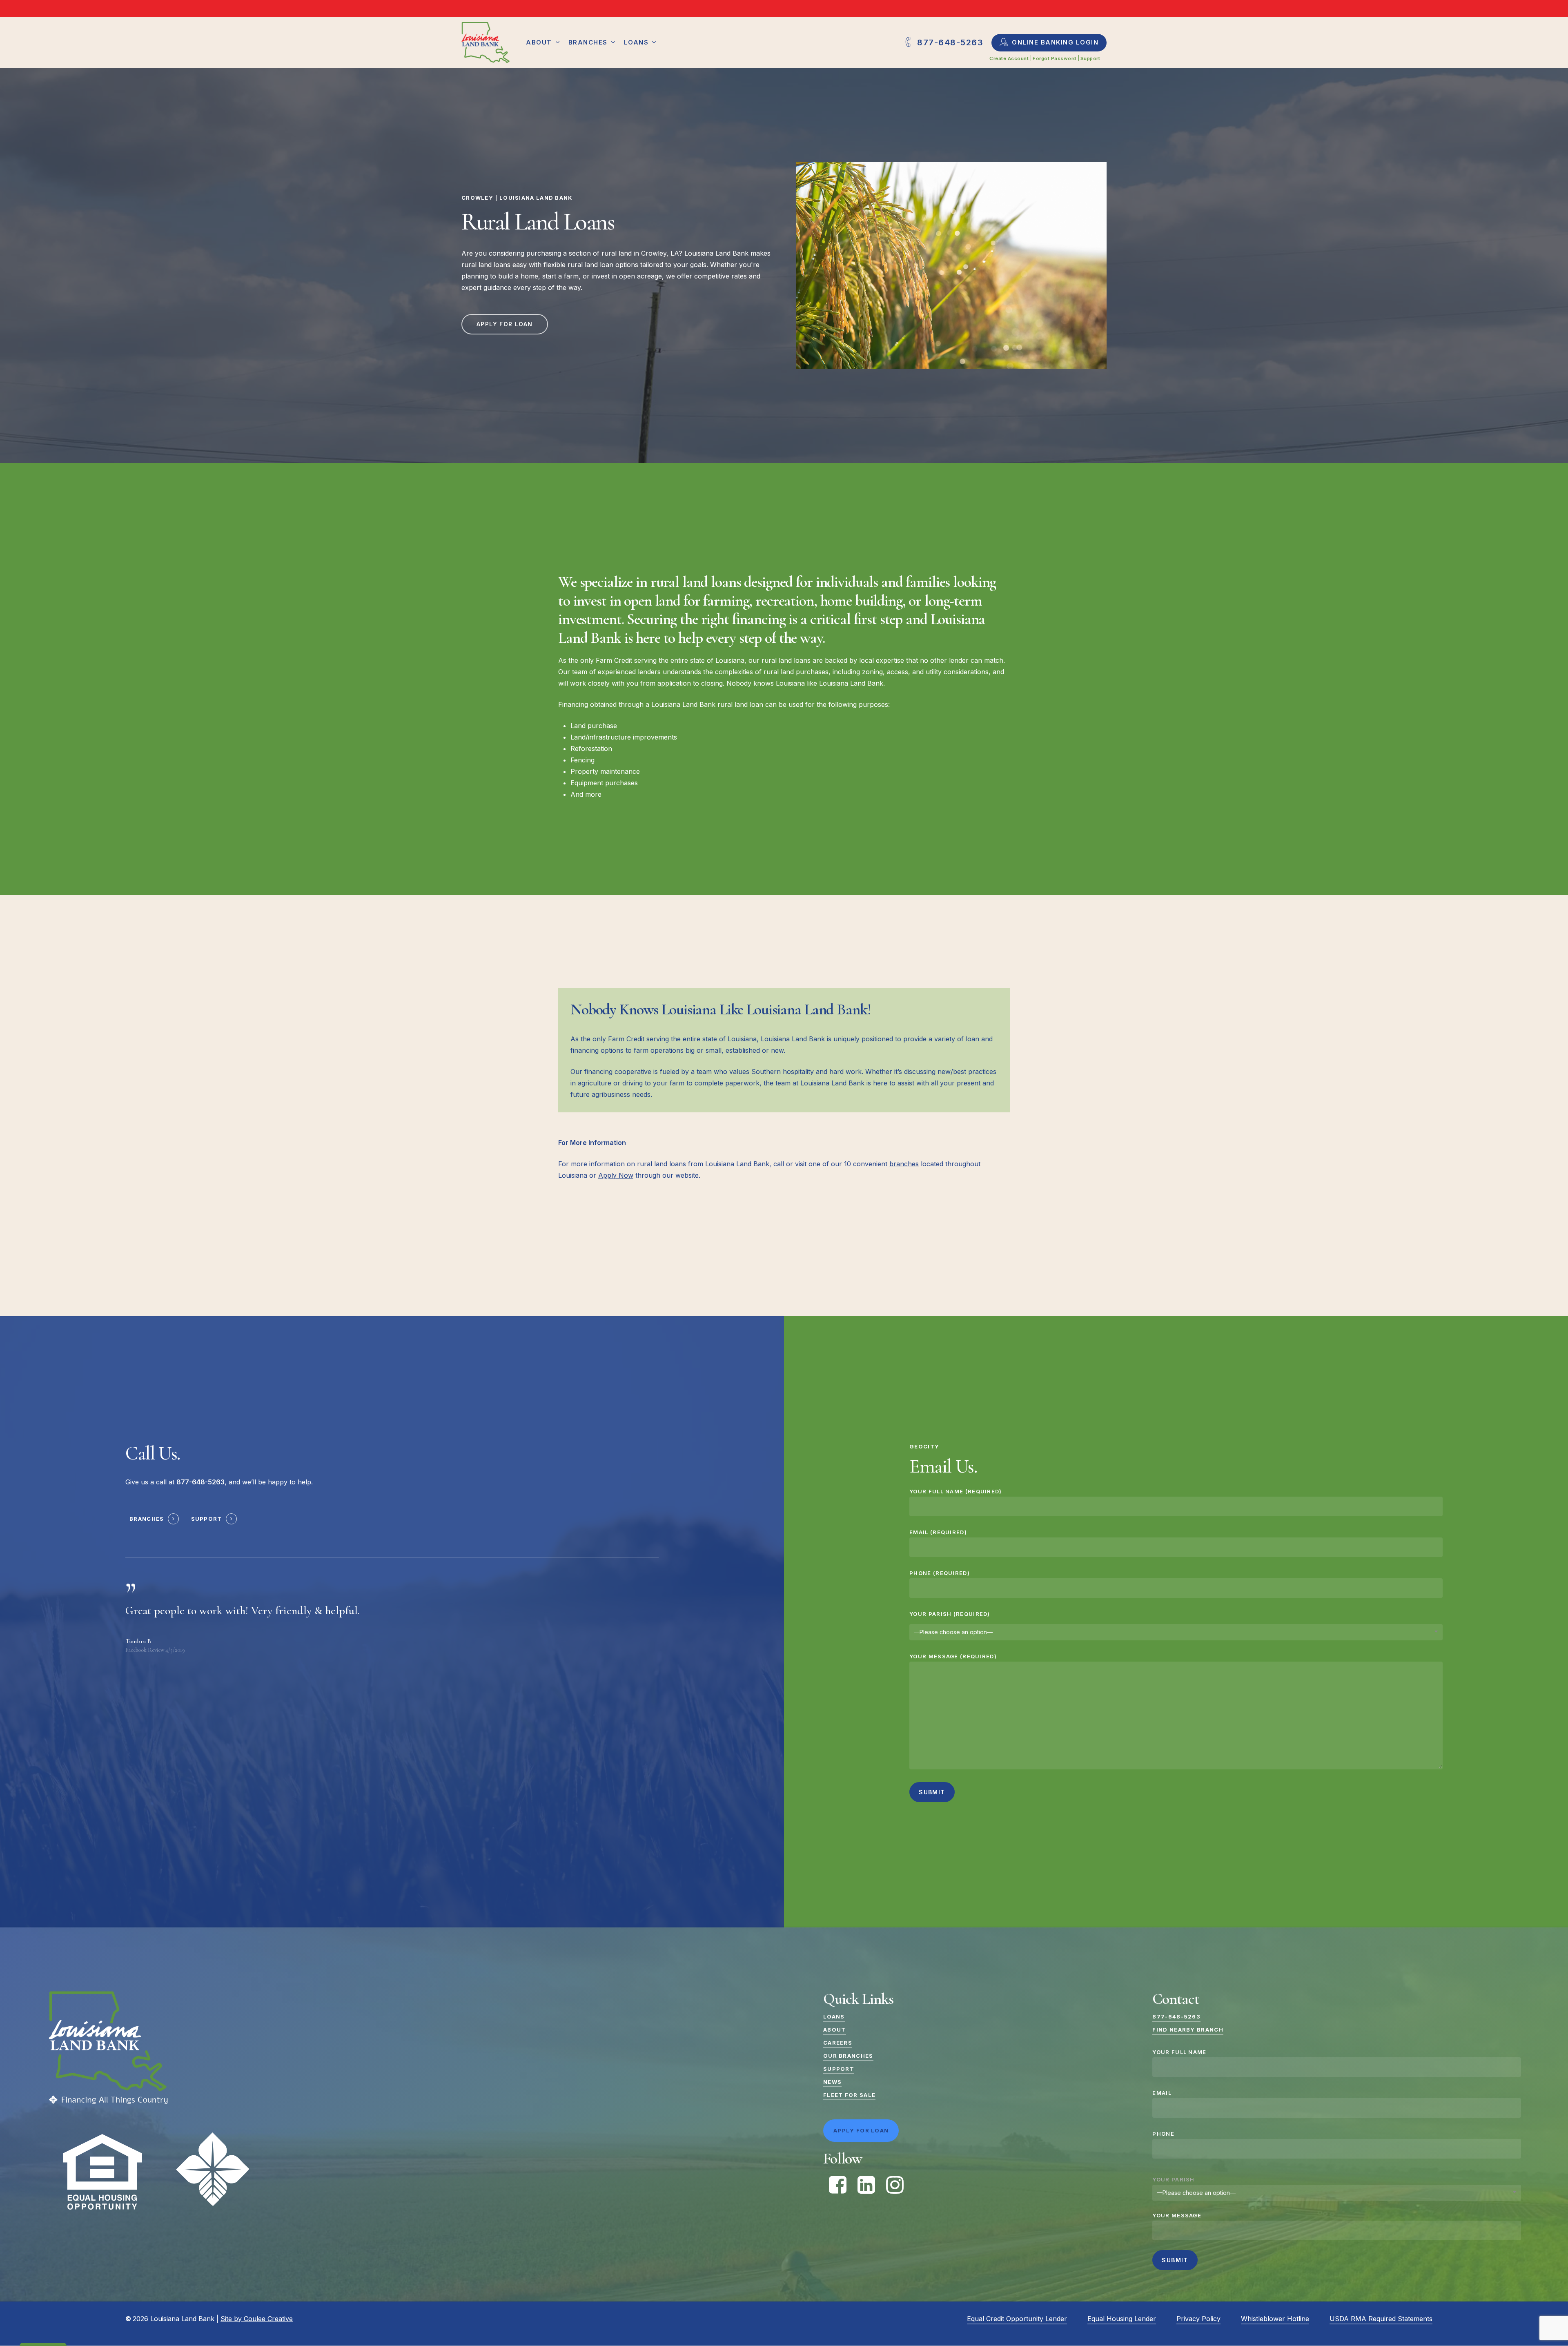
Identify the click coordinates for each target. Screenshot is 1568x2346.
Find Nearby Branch (1188, 2030)
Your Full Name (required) (956, 1491)
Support (207, 1519)
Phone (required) (940, 1573)
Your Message (1177, 2215)
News (832, 2082)
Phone (1163, 2134)
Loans (834, 2016)
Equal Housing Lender (1122, 2319)
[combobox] (1176, 1632)
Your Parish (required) (950, 1614)
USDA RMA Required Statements (1381, 2319)
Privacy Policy (1198, 2319)
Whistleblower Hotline (1275, 2319)
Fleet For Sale (849, 2095)
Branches (147, 1519)
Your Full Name (1179, 2052)
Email (1162, 2093)
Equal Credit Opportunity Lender (1017, 2319)
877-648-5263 (1176, 2016)
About (835, 2030)
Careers (838, 2043)
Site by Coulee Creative (257, 2319)
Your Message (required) (953, 1656)
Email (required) (938, 1532)
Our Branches (848, 2056)
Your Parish (1173, 2179)
